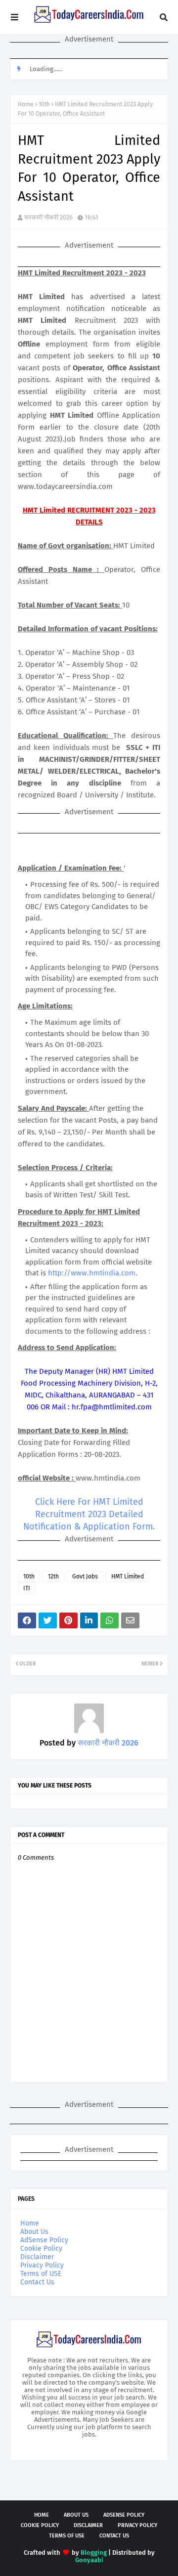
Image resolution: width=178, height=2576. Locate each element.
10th (44, 104)
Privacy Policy (42, 2265)
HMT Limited (128, 1576)
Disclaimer (37, 2257)
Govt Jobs (85, 1576)
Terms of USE (41, 2274)
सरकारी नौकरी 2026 (48, 217)
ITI (27, 1588)
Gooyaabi (89, 2560)
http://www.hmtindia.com (92, 1273)
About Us (34, 2232)
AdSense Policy (44, 2240)
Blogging (94, 2553)
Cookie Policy (41, 2249)
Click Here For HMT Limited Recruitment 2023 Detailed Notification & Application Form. (89, 1514)
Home (26, 104)
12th (53, 1576)
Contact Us (37, 2282)
